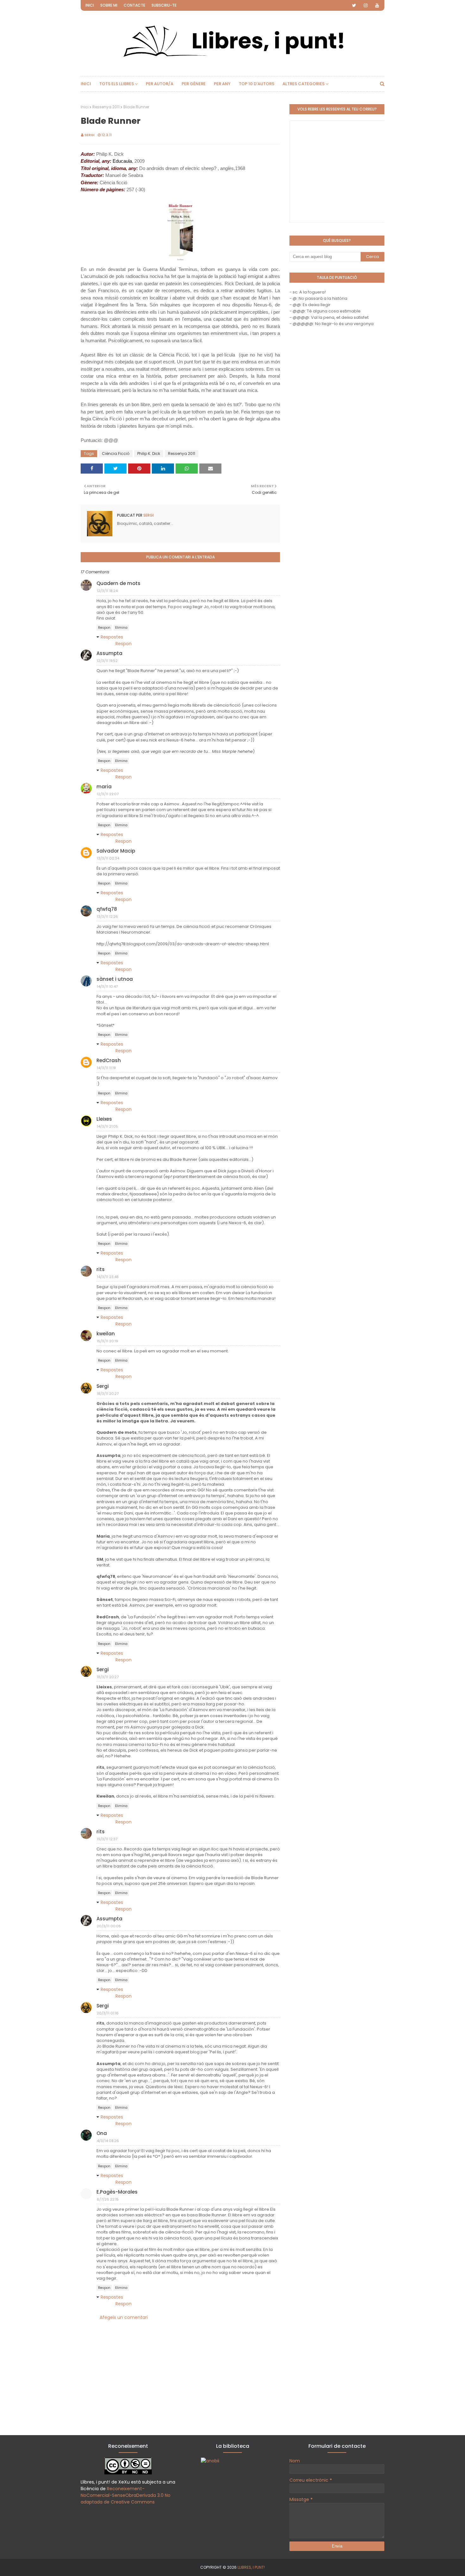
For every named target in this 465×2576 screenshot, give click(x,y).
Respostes (112, 637)
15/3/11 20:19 (107, 1341)
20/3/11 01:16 (108, 2013)
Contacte (134, 5)
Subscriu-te (164, 5)
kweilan (106, 1334)
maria (104, 787)
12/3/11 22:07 (108, 794)
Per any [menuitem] (222, 84)
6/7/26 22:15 (108, 2199)
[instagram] (366, 5)
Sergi (90, 135)
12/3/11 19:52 (107, 661)
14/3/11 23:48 (108, 1277)
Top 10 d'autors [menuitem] (257, 84)
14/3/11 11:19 (106, 1068)
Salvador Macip (116, 851)
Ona (102, 2133)
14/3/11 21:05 (107, 1126)
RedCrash (109, 1060)
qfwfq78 (107, 909)
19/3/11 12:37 (107, 1839)
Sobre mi (109, 5)
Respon (104, 628)
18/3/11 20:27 (108, 1394)
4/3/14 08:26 (108, 2141)
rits (101, 1269)
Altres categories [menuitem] (304, 84)
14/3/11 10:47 (107, 986)
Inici (90, 5)
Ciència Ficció (116, 453)
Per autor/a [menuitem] (160, 84)
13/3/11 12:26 (107, 916)
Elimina (121, 628)
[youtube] (377, 5)
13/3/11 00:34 (108, 858)
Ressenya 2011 (106, 107)
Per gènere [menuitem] (194, 84)
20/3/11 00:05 (109, 1926)
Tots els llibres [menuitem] (117, 84)
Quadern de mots (118, 583)
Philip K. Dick (149, 453)
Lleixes (104, 1119)
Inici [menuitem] (86, 84)
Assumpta (109, 653)
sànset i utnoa (115, 979)
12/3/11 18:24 (107, 591)
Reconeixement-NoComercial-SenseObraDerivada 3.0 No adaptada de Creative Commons (126, 2495)
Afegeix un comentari (124, 2317)
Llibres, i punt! (251, 2567)
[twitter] (354, 5)
